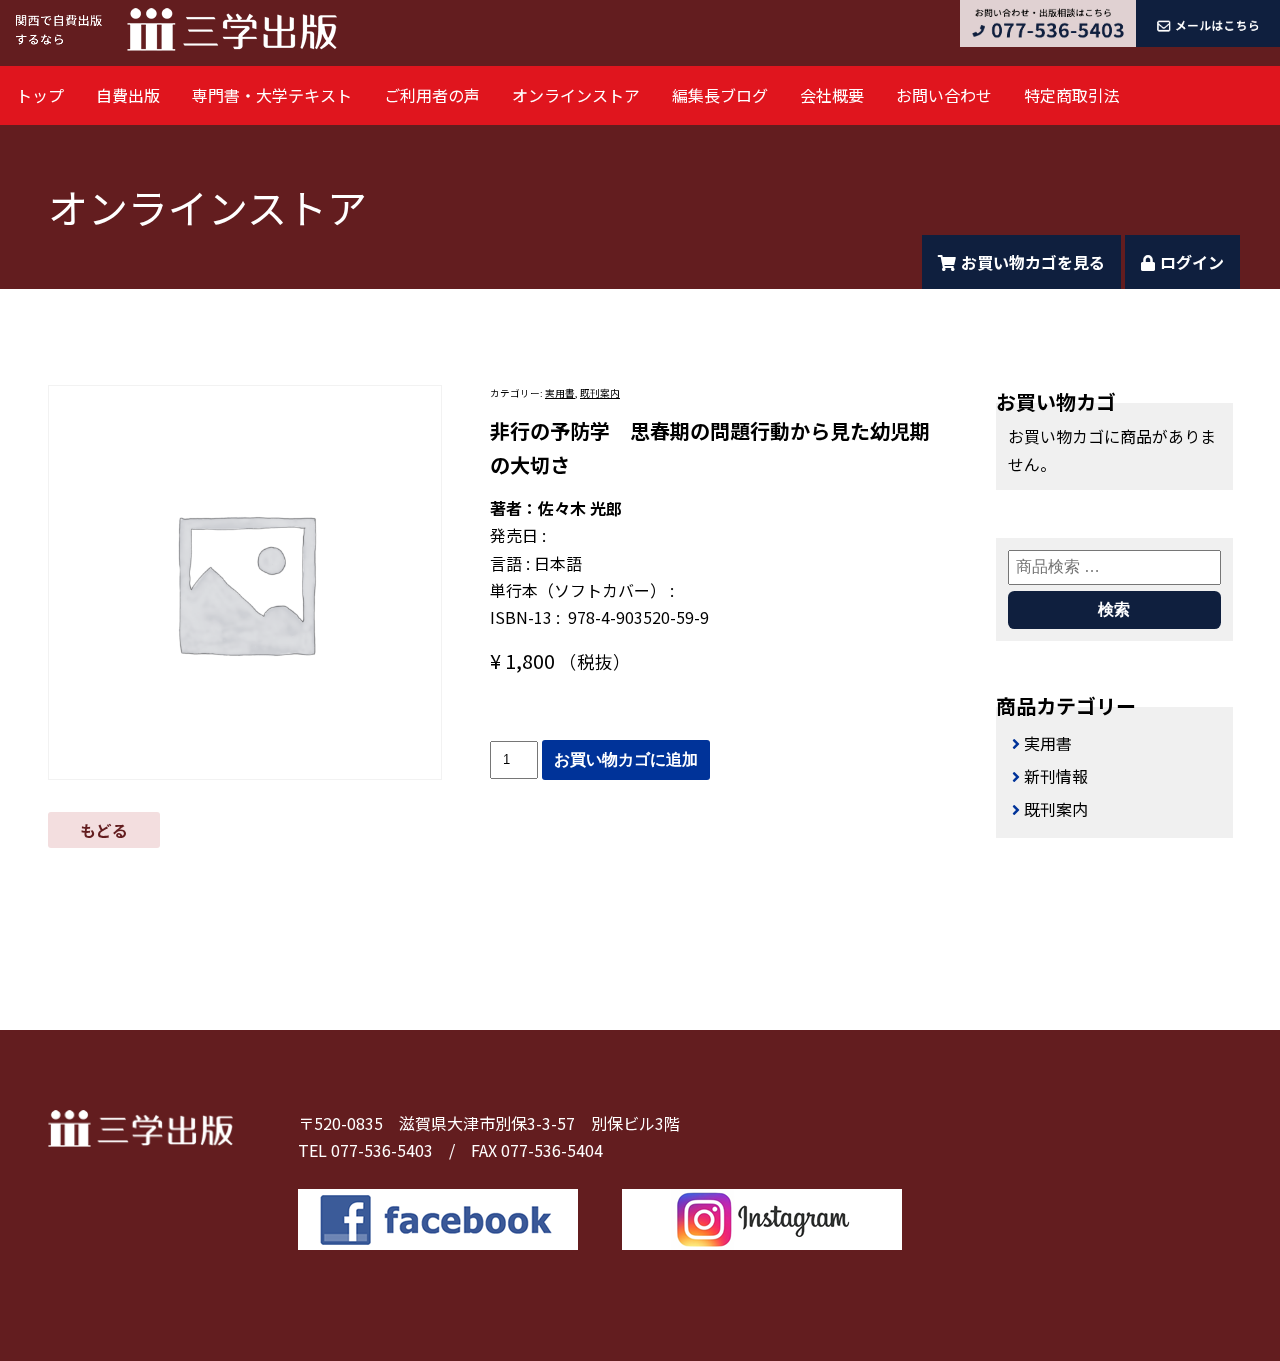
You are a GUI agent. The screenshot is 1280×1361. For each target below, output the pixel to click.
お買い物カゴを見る (1033, 262)
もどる (104, 830)
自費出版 (128, 95)
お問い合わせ (944, 95)
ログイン (1192, 262)
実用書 (560, 393)
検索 (1114, 609)
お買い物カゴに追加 (626, 759)
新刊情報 (1056, 776)
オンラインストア (576, 95)
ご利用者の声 (432, 95)
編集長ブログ (720, 95)
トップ (40, 95)
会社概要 (832, 95)
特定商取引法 (1072, 95)
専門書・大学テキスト (272, 95)
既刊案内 (600, 393)
